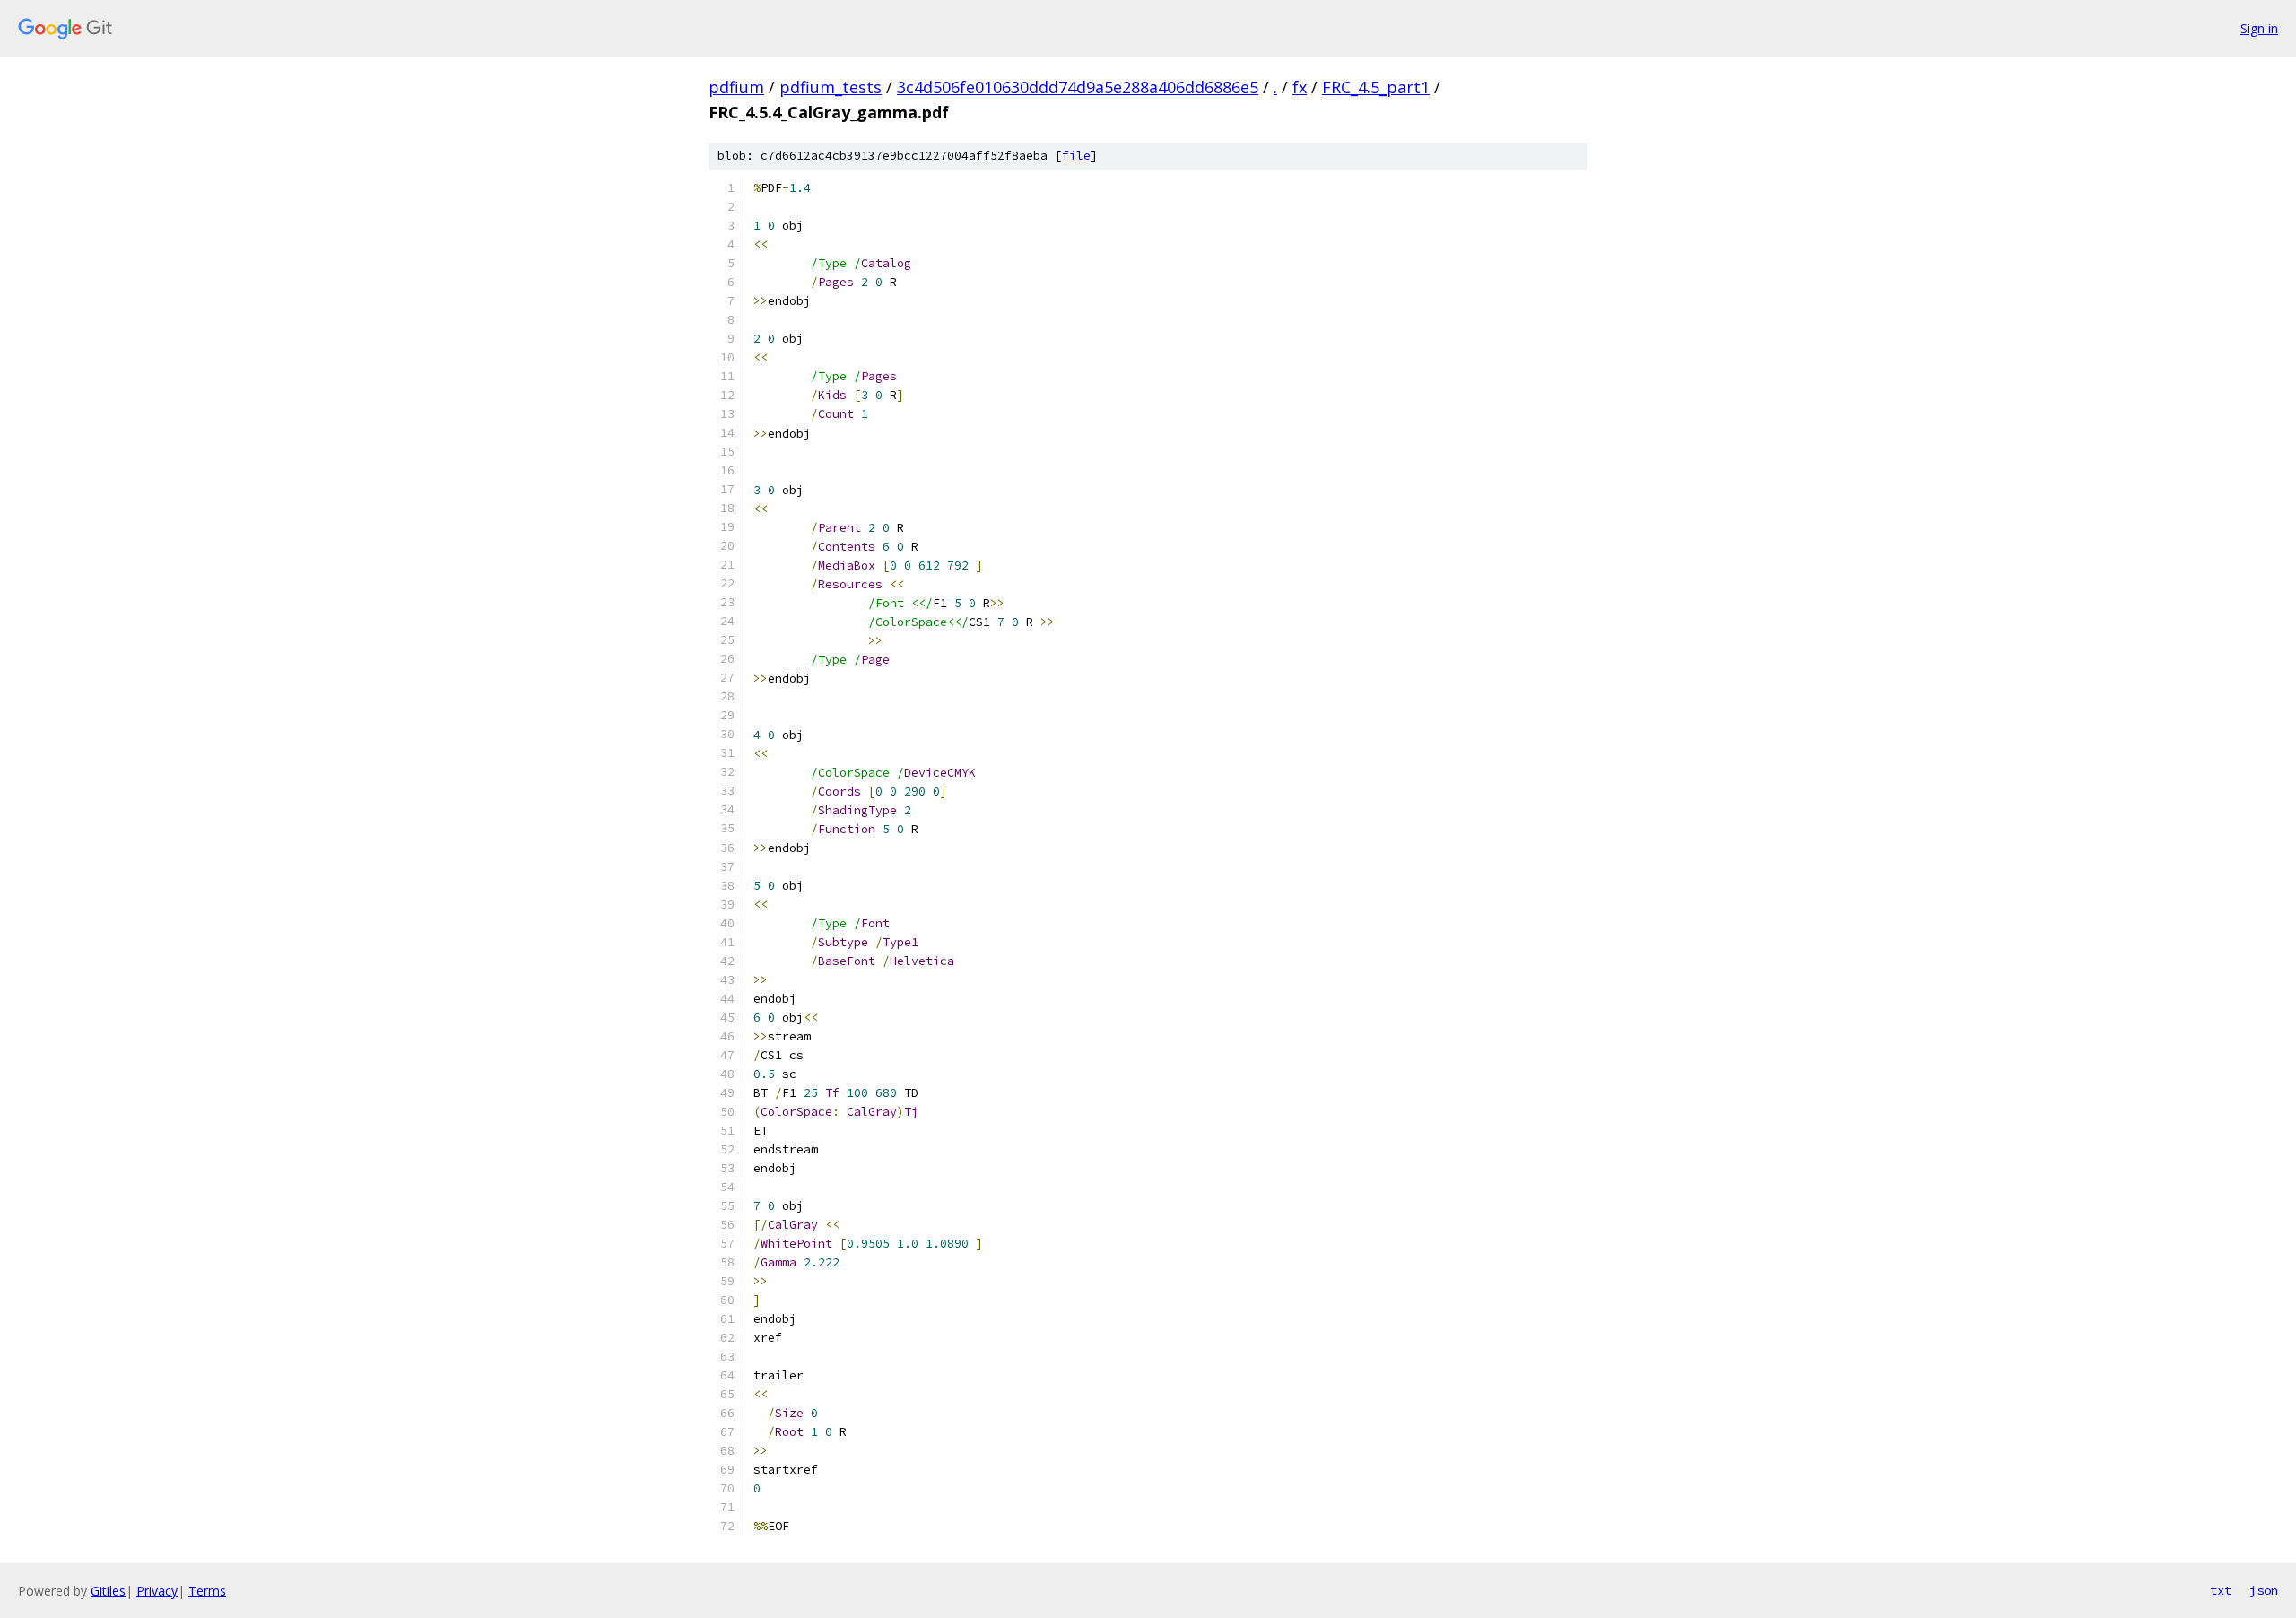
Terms (207, 1591)
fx (1300, 87)
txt (2221, 1590)
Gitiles (108, 1591)
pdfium (736, 87)
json (2264, 1590)
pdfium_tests (831, 87)
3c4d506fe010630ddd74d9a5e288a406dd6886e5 (1078, 87)
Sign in (2259, 28)
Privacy (157, 1591)
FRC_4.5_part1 (1376, 87)
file (1076, 156)
